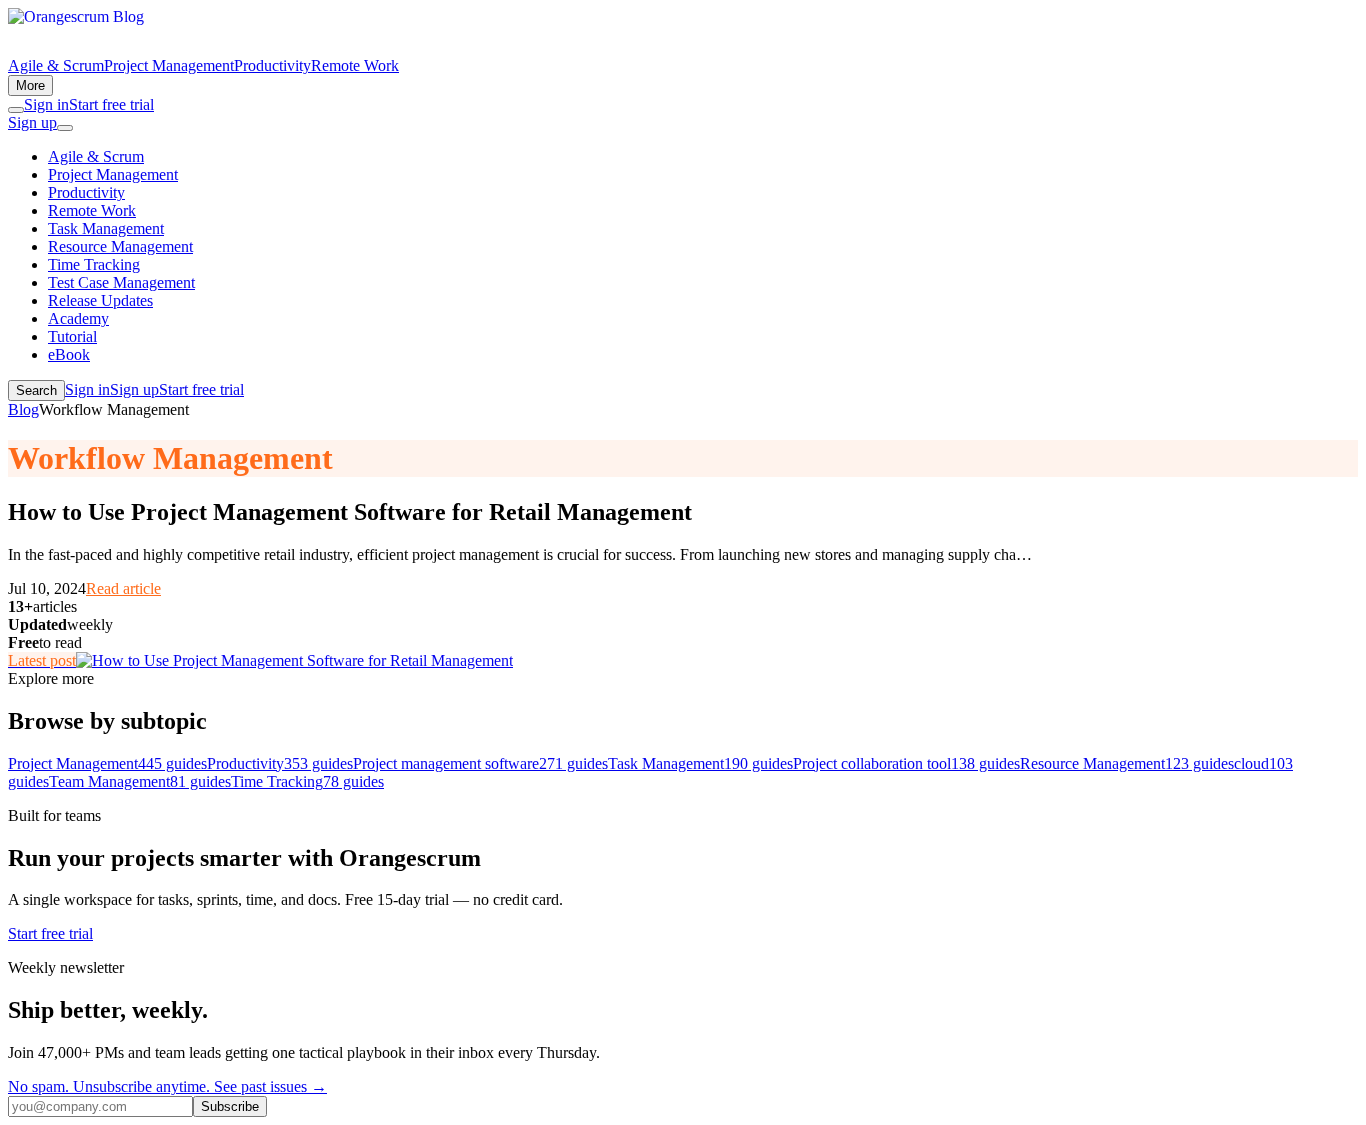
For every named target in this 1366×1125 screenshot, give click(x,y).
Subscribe (230, 1106)
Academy (78, 318)
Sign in (46, 104)
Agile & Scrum (56, 65)
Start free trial (111, 104)
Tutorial (72, 336)
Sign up (32, 122)
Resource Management (120, 246)
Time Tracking (94, 264)
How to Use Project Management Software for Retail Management (350, 512)
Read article (123, 588)
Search (36, 390)
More (30, 85)
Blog (23, 409)
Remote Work (355, 65)
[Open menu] (65, 128)
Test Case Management (121, 282)
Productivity (272, 65)
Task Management (106, 228)
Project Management (169, 65)
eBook (69, 354)
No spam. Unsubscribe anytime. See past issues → (167, 1086)
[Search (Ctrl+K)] (16, 110)
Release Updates (100, 300)
